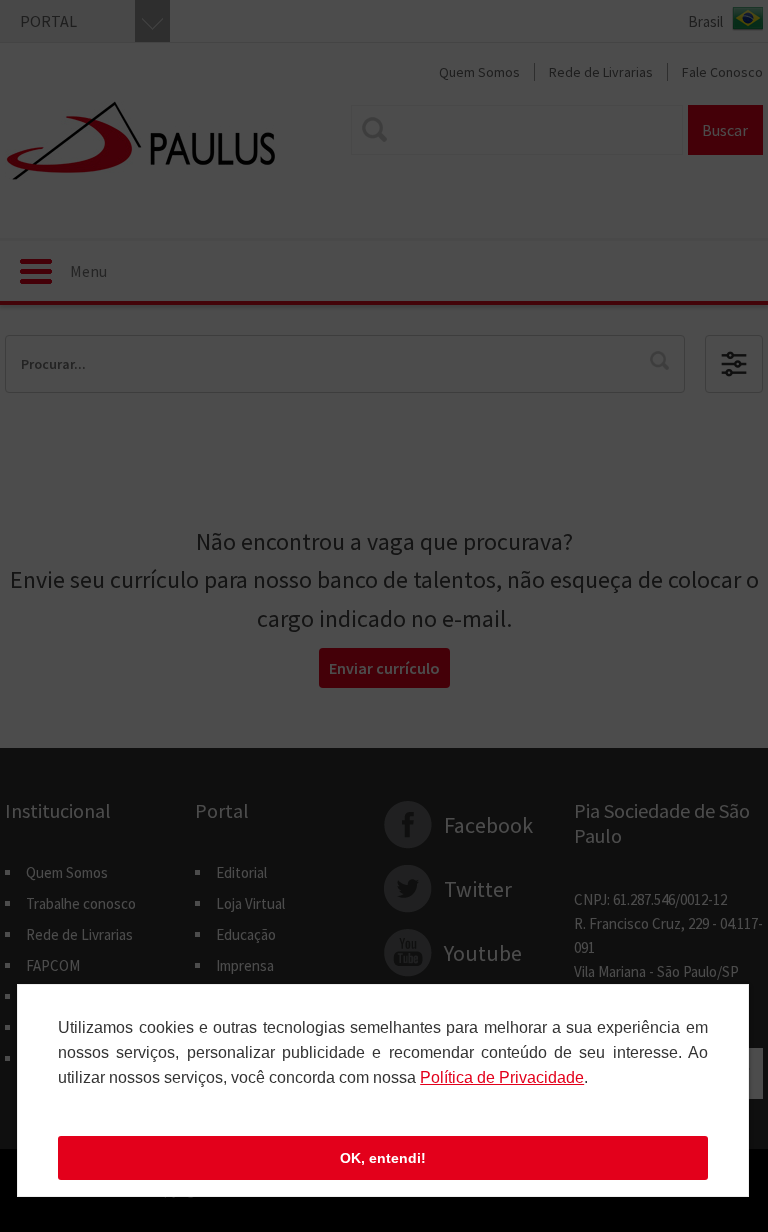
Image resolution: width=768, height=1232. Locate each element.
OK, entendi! (383, 1158)
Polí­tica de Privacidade (502, 1077)
